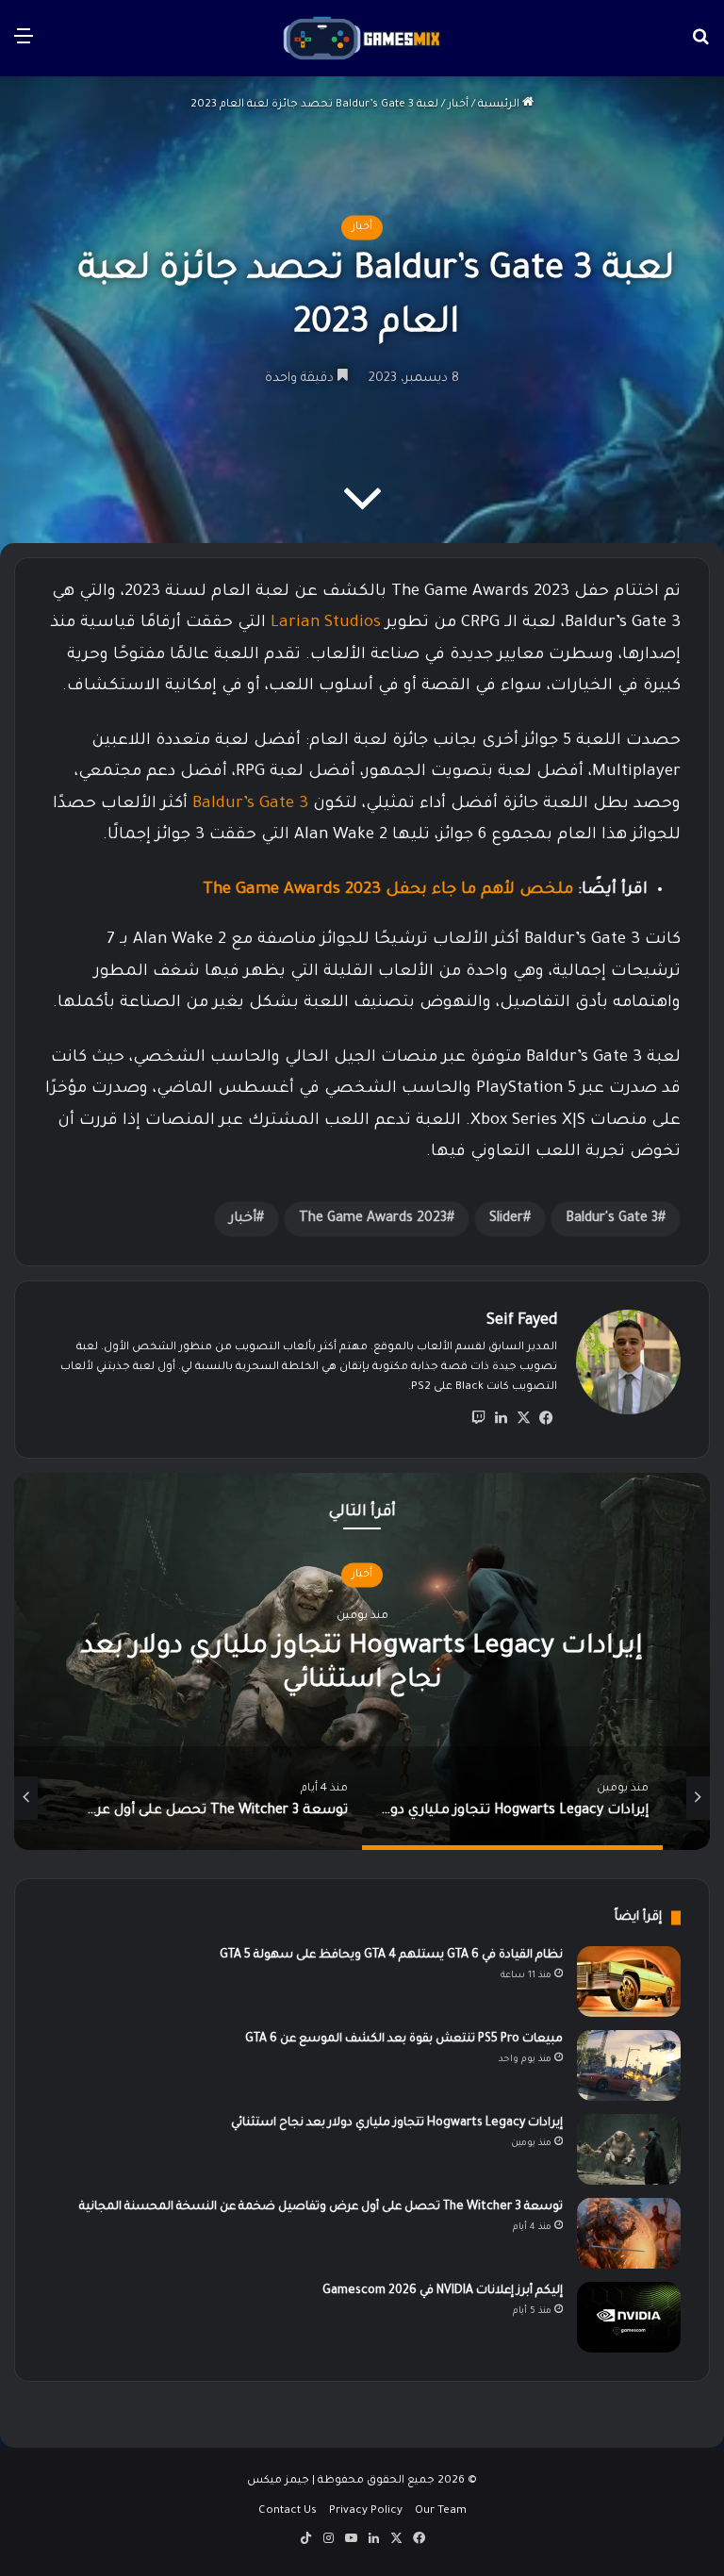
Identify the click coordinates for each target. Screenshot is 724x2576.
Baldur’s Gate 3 (250, 805)
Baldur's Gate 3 (612, 1219)
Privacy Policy (366, 2511)
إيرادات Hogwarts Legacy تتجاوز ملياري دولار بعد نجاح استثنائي (397, 2123)
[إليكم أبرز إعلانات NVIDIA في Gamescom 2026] (629, 2317)
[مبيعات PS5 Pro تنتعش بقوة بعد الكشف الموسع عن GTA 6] (629, 2065)
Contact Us (288, 2511)
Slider (506, 1219)
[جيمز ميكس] (362, 38)
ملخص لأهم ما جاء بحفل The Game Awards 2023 (388, 891)
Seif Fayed (522, 1321)
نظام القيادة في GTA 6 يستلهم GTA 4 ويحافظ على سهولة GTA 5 (391, 1956)
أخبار (458, 105)
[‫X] (523, 1418)
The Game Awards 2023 (373, 1219)
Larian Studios (326, 624)
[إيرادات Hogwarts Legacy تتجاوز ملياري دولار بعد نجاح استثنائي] (629, 2149)
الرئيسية (500, 105)
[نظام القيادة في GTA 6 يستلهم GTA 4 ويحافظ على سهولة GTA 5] (629, 1982)
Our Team (441, 2511)
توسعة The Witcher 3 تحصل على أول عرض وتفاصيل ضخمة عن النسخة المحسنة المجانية (321, 2207)
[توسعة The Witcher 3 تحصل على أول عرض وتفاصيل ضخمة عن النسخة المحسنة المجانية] (629, 2233)
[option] (362, 1661)
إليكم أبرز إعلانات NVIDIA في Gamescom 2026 (443, 2291)
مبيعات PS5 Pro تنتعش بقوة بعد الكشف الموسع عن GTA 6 (404, 2039)
